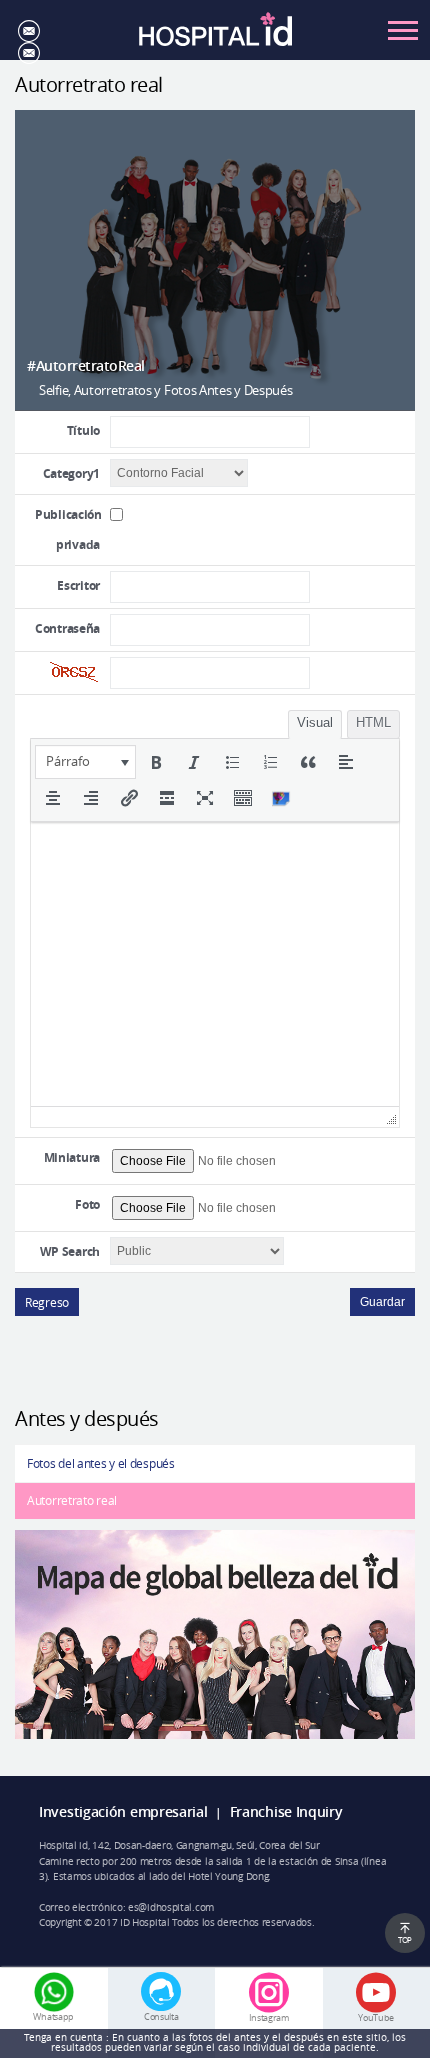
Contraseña (67, 628)
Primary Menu (403, 30)
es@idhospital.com (171, 1907)
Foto (87, 1204)
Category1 (71, 473)
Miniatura (72, 1157)
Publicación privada (68, 529)
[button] (85, 762)
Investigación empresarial (123, 1811)
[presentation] (85, 762)
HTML (373, 722)
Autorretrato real (72, 1500)
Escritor (78, 585)
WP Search (70, 1251)
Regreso (47, 1302)
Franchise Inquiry (286, 1811)
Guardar (382, 1302)
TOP (405, 1939)
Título (83, 430)
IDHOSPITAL (215, 35)
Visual (315, 722)
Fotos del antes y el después (101, 1463)
